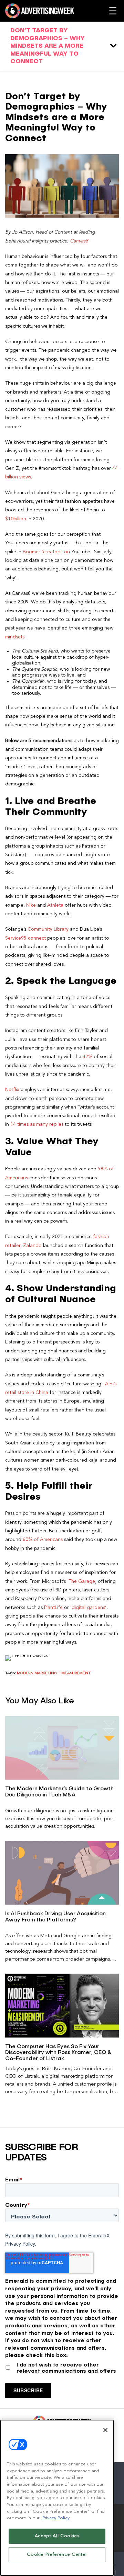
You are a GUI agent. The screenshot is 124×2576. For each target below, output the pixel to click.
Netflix (12, 1090)
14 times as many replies (37, 1124)
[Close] (105, 2430)
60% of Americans (43, 1540)
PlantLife (53, 1608)
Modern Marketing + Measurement (54, 1673)
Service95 (17, 938)
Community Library (48, 929)
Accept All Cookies (57, 2536)
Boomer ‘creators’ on (46, 552)
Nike (31, 905)
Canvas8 (79, 241)
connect (37, 938)
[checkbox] (62, 2366)
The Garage (82, 1581)
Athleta (55, 905)
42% (87, 1057)
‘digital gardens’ (88, 1608)
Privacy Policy (20, 2244)
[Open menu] (113, 11)
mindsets (15, 637)
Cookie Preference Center (57, 2555)
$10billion (16, 519)
